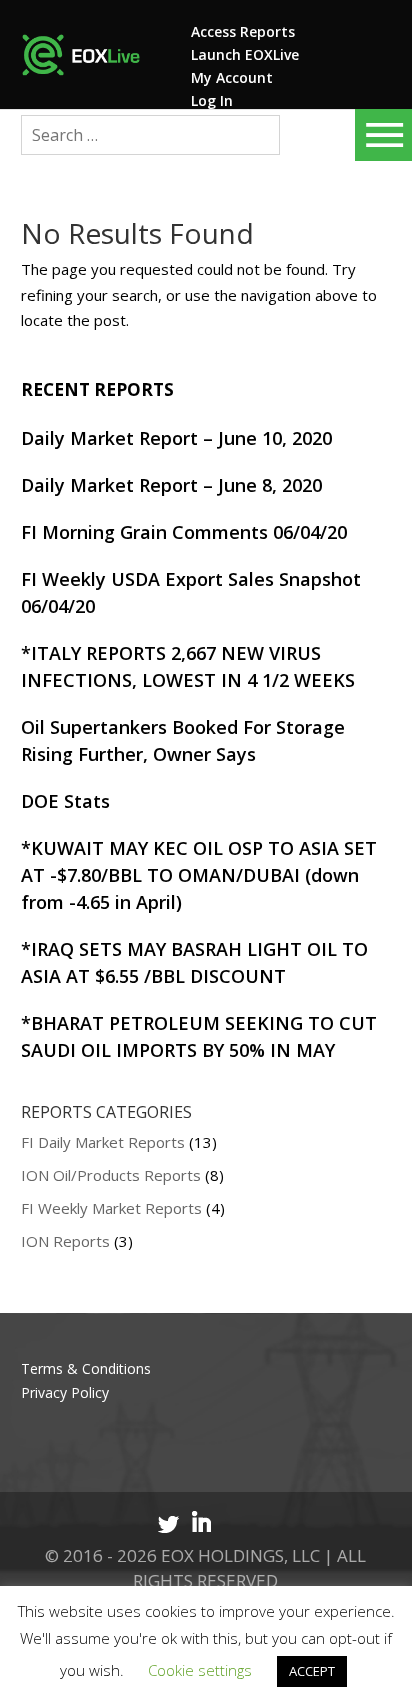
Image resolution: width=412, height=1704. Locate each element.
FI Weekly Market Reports (111, 1208)
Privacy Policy (65, 1392)
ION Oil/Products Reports (111, 1175)
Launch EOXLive (245, 54)
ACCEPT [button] (312, 1671)
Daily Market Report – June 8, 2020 (171, 485)
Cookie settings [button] (200, 1670)
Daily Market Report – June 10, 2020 (176, 438)
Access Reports (243, 31)
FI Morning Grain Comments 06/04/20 (184, 532)
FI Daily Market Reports (103, 1142)
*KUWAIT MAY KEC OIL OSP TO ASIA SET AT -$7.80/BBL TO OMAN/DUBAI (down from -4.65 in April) (199, 875)
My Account (232, 77)
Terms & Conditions (86, 1368)
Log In (212, 100)
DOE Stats (65, 801)
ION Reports (65, 1241)
